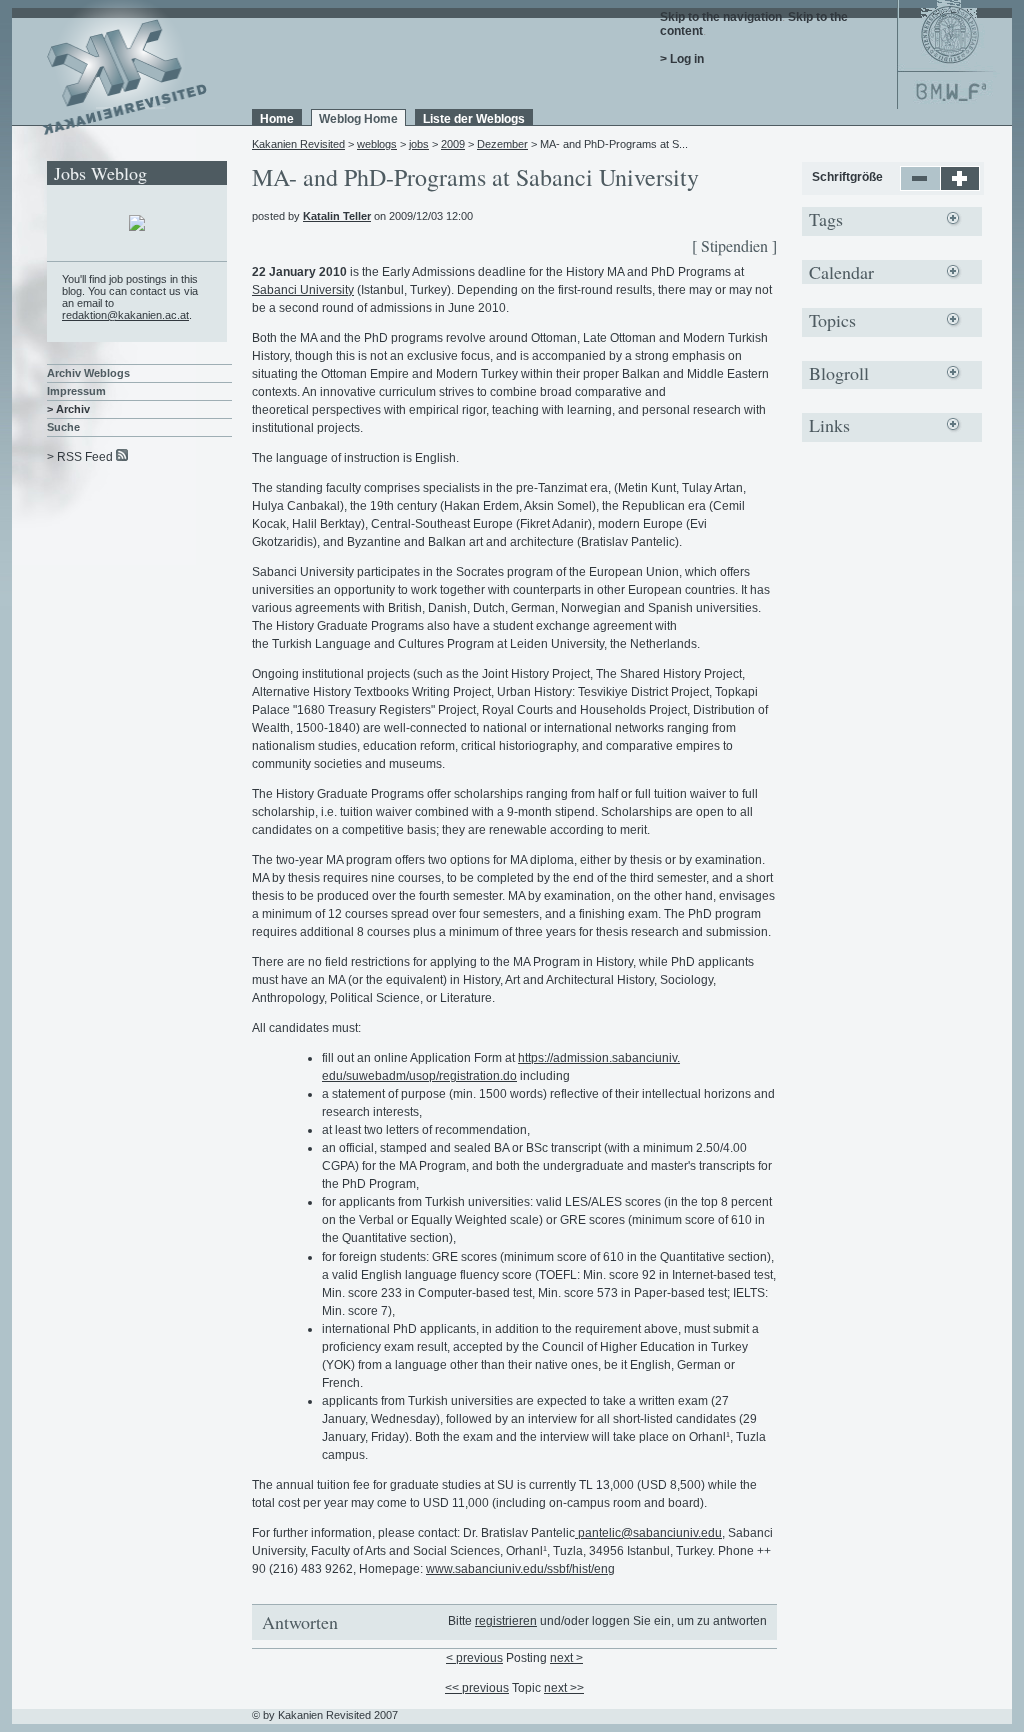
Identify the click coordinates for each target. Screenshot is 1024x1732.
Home (277, 119)
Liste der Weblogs (474, 119)
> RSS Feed (80, 457)
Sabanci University (303, 290)
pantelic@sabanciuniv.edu (648, 1533)
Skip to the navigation (721, 17)
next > (566, 1658)
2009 (453, 144)
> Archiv (68, 409)
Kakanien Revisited (298, 144)
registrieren (506, 1621)
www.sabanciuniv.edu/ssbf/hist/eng (520, 1569)
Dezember (502, 144)
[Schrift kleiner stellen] (920, 187)
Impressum (76, 391)
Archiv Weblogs (88, 373)
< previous (474, 1658)
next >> (564, 1688)
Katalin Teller (337, 216)
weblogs (377, 144)
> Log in (682, 59)
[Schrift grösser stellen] (960, 187)
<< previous (477, 1688)
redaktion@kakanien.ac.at (125, 315)
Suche (63, 427)
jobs (419, 144)
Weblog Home (358, 119)
